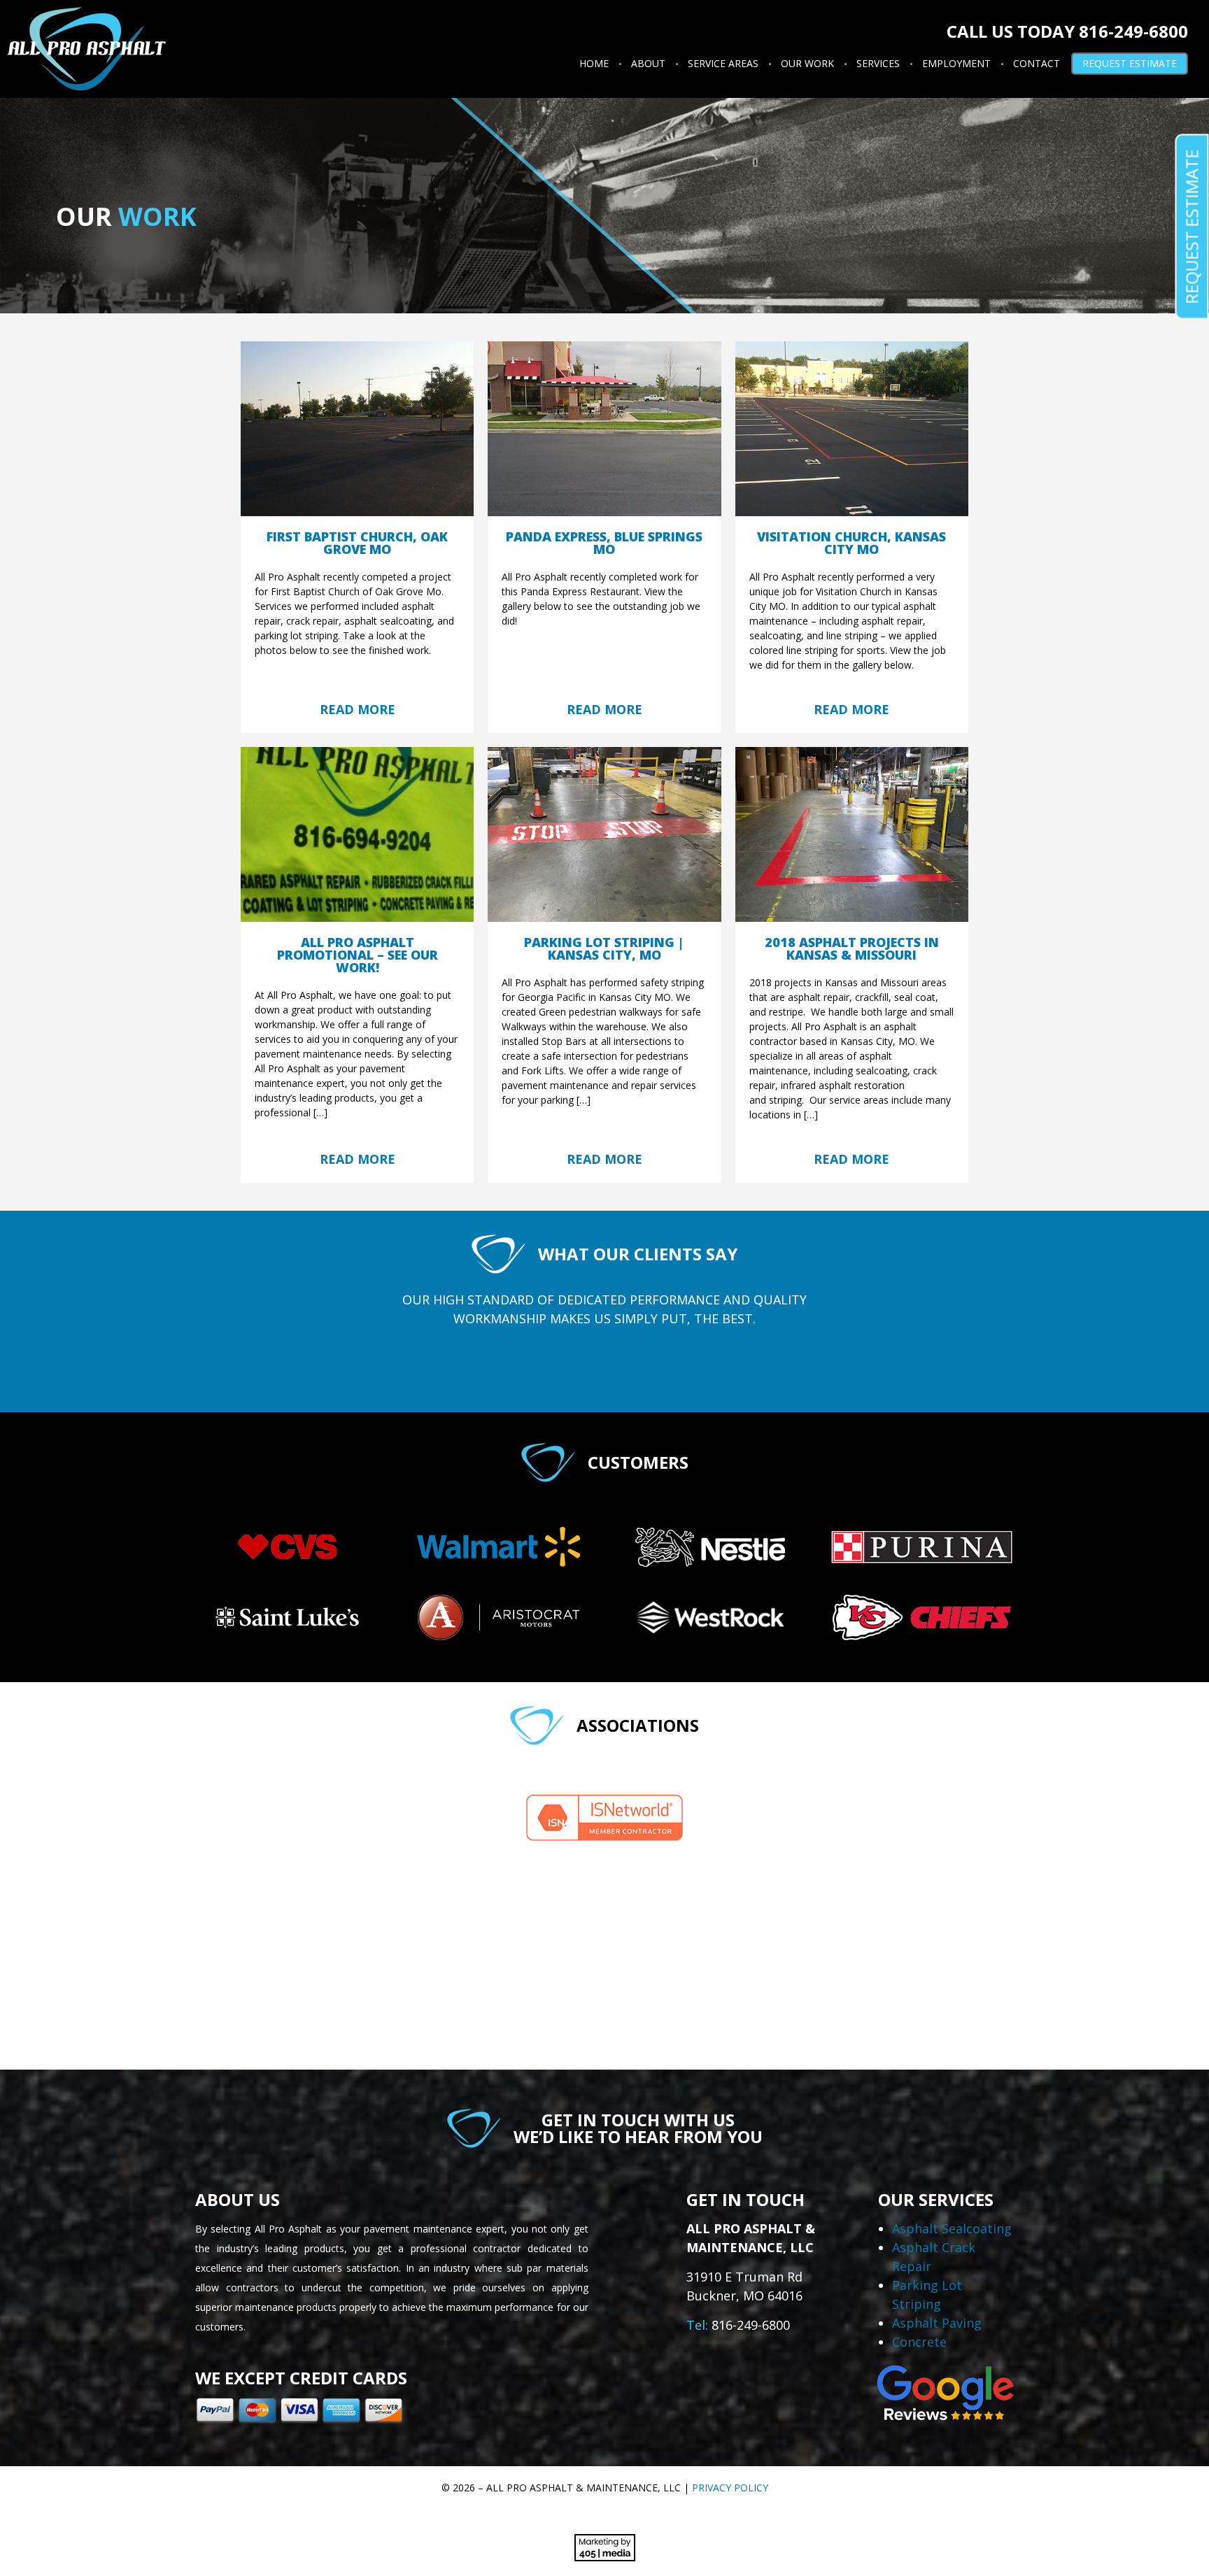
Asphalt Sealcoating (952, 2228)
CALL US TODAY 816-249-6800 (1067, 31)
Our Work (807, 63)
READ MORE (358, 709)
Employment (956, 63)
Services (878, 63)
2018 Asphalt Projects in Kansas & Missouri (852, 948)
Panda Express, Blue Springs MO (604, 543)
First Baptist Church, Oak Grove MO (357, 543)
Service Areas (723, 63)
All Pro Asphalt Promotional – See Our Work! (358, 955)
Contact (1037, 63)
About (648, 63)
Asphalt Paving (937, 2323)
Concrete (919, 2342)
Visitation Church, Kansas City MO (851, 543)
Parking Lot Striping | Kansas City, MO (604, 948)
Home (594, 63)
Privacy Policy (730, 2488)
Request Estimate (1130, 63)
